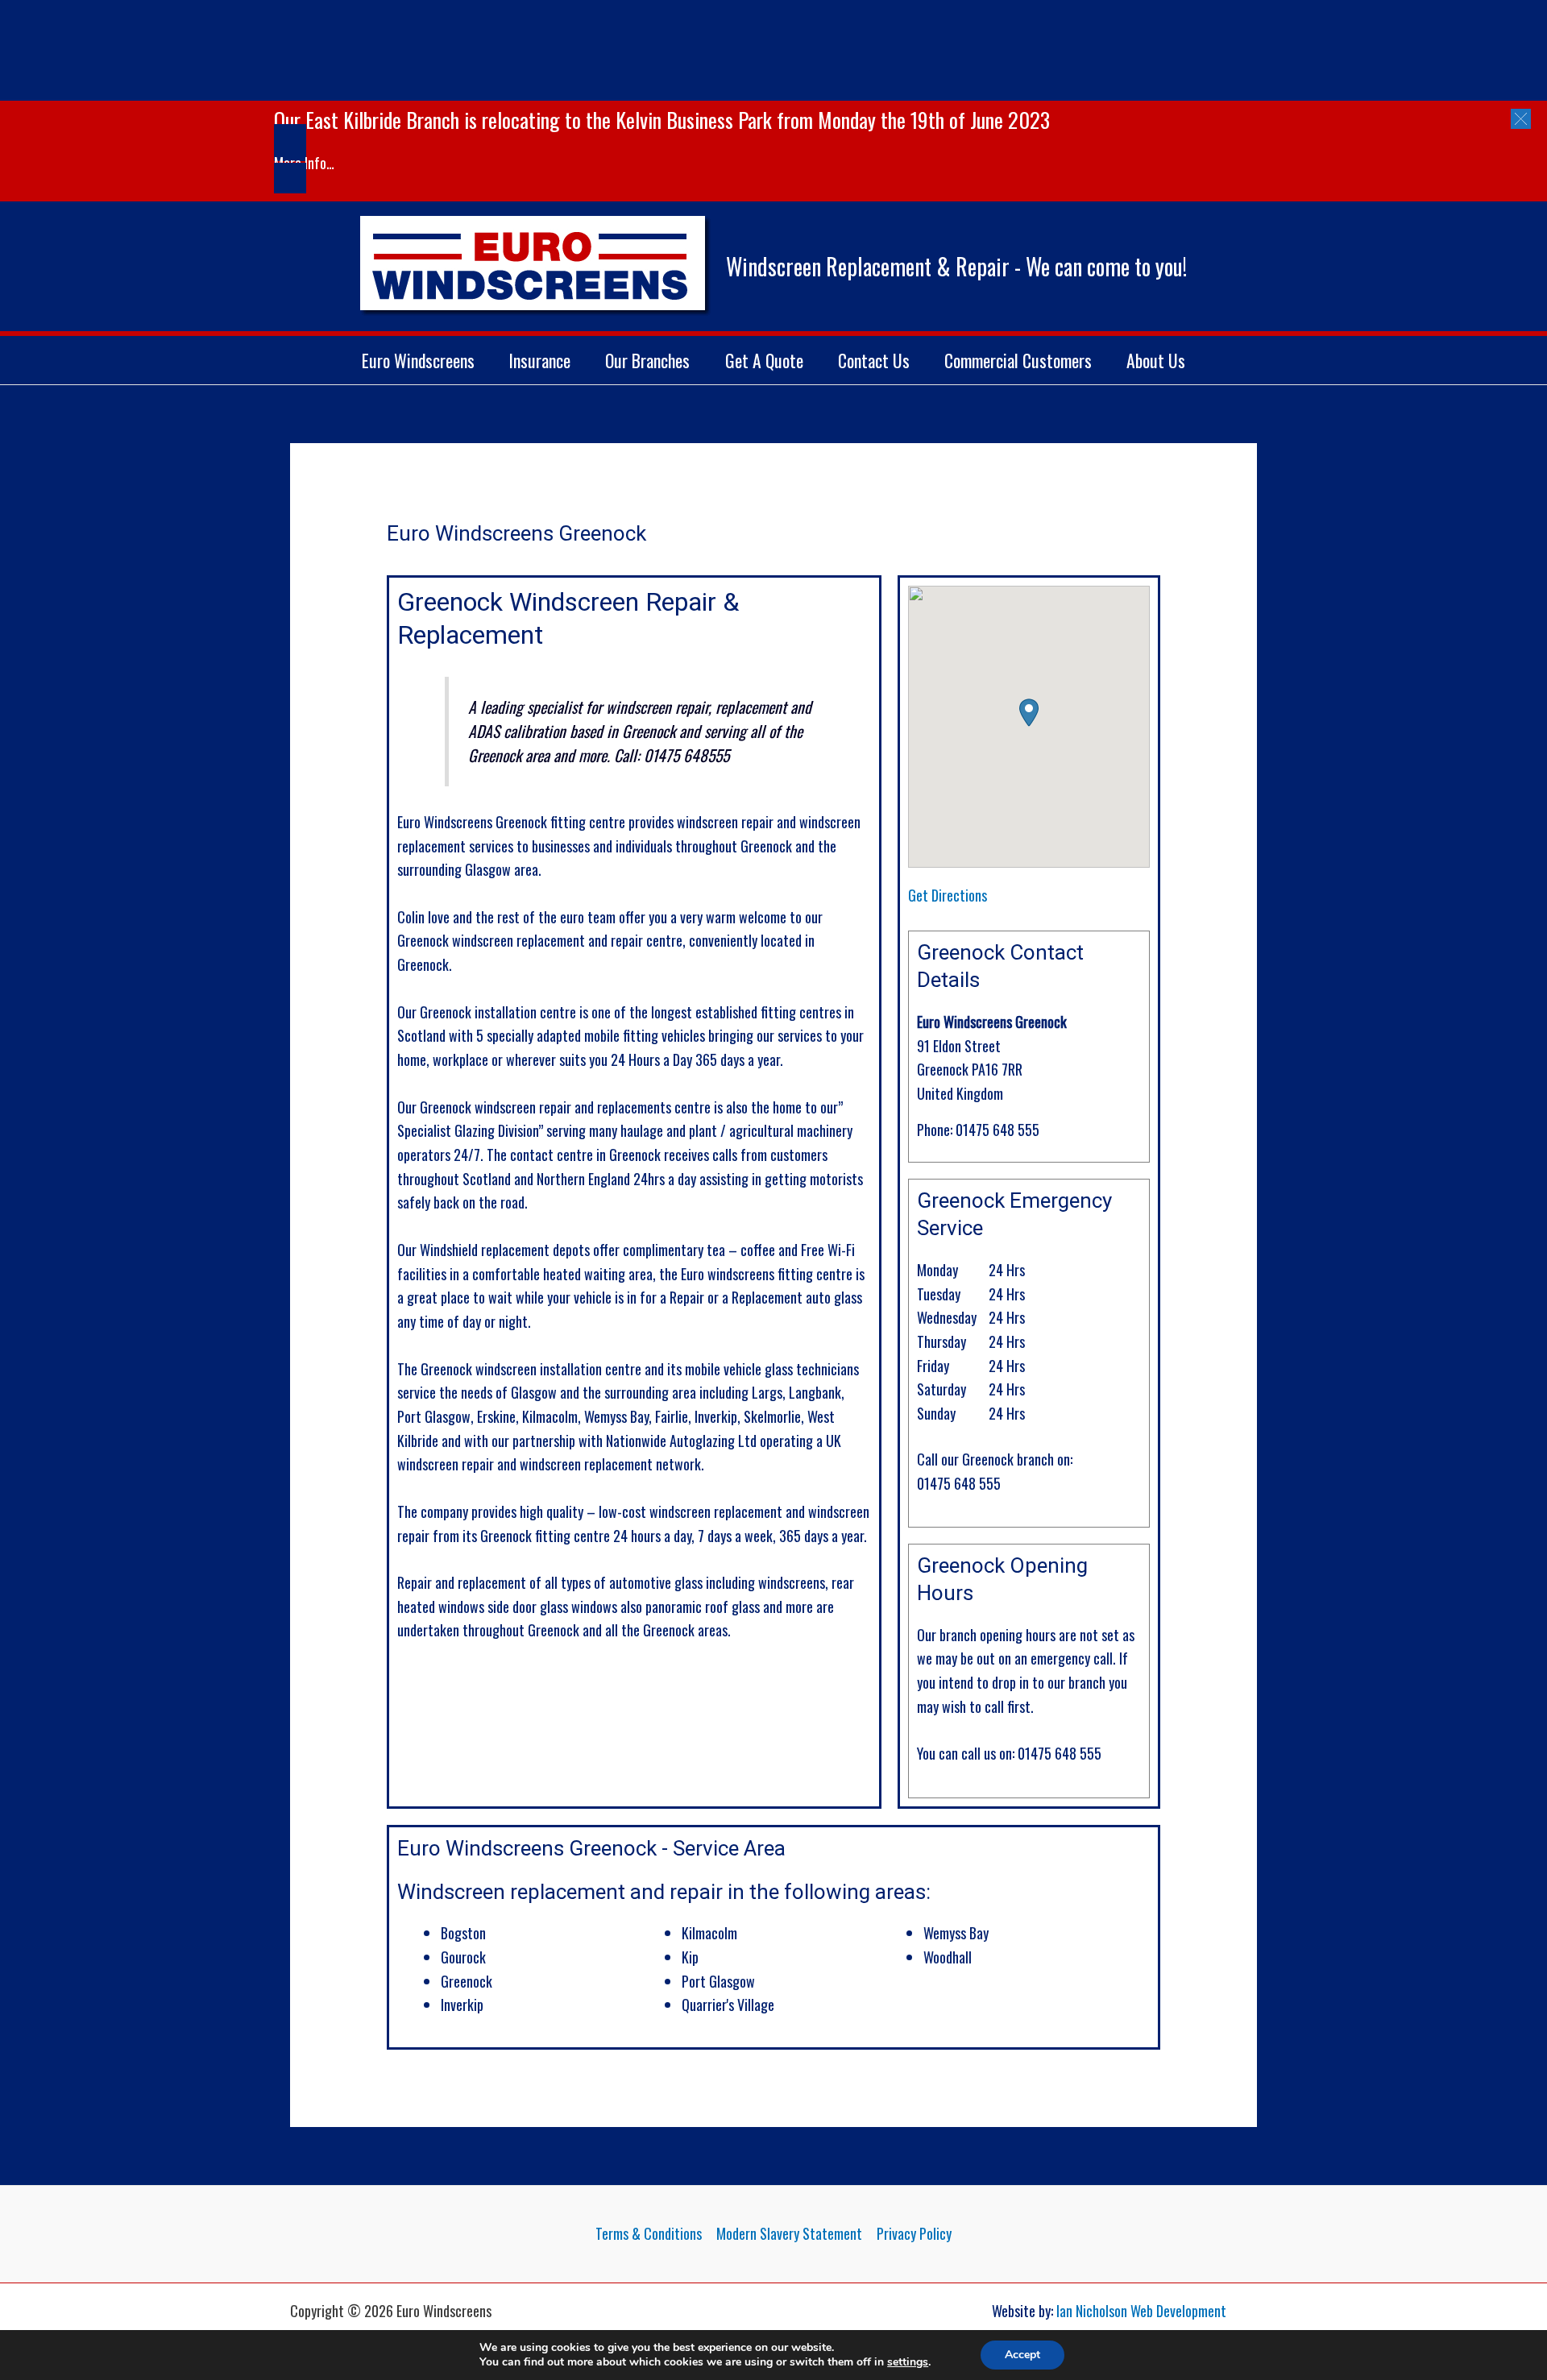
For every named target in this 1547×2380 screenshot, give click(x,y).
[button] (1521, 119)
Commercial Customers (1018, 360)
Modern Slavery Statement (789, 2233)
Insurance (540, 360)
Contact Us (874, 360)
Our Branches (647, 360)
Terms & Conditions (649, 2233)
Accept (1022, 2355)
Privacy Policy (914, 2233)
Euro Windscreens (418, 360)
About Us (1156, 360)
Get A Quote (764, 360)
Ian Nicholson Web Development (1141, 2311)
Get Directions (948, 895)
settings (908, 2362)
